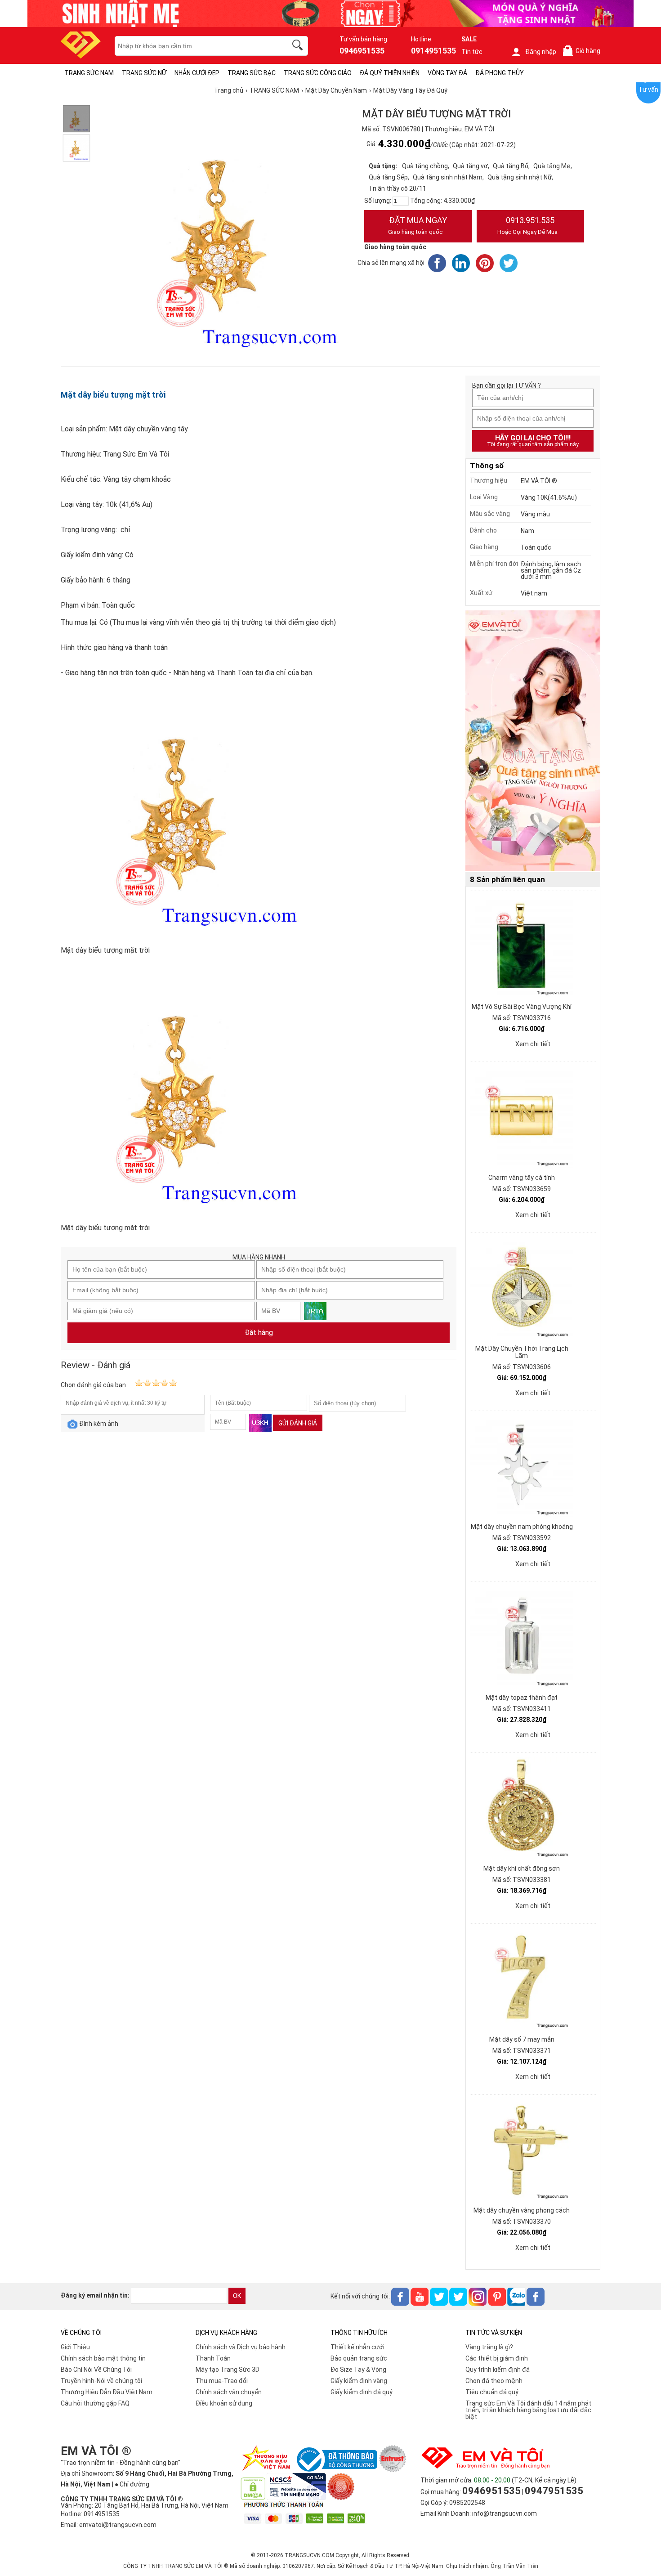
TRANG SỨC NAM (89, 73)
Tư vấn (648, 90)
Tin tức (472, 52)
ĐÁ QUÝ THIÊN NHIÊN (390, 73)
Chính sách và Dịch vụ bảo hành (241, 2347)
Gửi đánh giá (298, 1423)
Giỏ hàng (583, 51)
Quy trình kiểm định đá (498, 2370)
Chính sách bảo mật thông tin (103, 2358)
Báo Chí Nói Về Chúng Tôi (96, 2370)
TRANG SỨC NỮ (144, 73)
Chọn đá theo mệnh (494, 2381)
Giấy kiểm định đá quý (362, 2392)
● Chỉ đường (132, 2484)
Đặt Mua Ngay (418, 225)
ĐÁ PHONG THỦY (500, 73)
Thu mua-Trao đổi (222, 2381)
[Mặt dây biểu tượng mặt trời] (76, 119)
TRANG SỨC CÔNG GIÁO (318, 73)
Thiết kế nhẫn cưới (357, 2347)
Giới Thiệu (75, 2347)
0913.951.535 (527, 225)
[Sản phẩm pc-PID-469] (533, 741)
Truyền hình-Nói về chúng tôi (101, 2381)
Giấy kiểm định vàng (359, 2381)
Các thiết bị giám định (497, 2358)
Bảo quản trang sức (359, 2358)
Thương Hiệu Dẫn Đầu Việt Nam (107, 2392)
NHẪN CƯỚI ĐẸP (197, 73)
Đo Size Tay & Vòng (358, 2370)
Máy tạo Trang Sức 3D (228, 2370)
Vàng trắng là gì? (489, 2347)
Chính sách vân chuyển (229, 2392)
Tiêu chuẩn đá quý (492, 2392)
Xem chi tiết (533, 1044)
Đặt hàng (259, 1333)
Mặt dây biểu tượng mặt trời (113, 395)
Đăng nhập (541, 52)
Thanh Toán (213, 2358)
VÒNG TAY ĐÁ (447, 73)
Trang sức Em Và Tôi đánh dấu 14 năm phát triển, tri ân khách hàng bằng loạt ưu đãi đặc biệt (528, 2410)
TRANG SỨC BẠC (252, 73)
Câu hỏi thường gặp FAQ (95, 2403)
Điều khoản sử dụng (224, 2403)
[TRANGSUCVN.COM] (81, 56)
